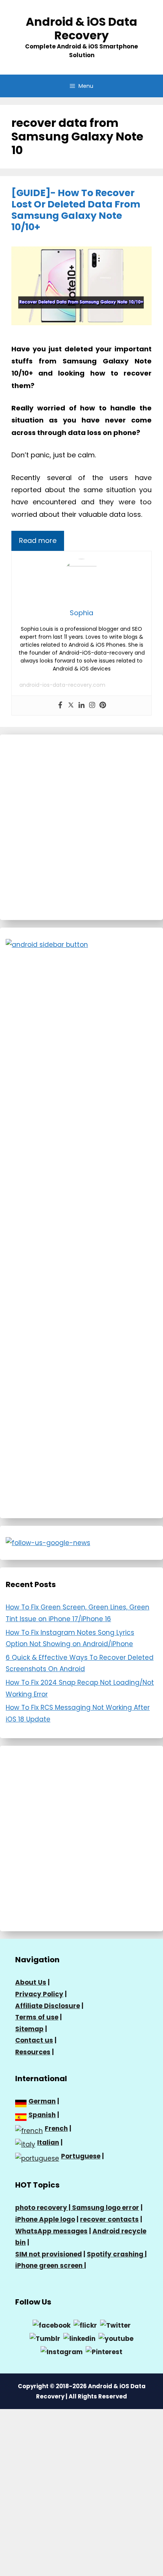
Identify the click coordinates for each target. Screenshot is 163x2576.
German (42, 2101)
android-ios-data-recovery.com (62, 685)
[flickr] (85, 2325)
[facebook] (52, 2325)
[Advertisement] (81, 827)
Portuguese (81, 2156)
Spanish (42, 2115)
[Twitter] (71, 706)
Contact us (34, 2040)
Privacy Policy (39, 1994)
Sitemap (29, 2029)
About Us (31, 1982)
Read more (38, 540)
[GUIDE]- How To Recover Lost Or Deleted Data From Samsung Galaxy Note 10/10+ (76, 210)
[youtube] (116, 2338)
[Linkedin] (81, 706)
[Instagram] (92, 706)
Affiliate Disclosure (48, 2006)
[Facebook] (60, 706)
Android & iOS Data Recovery (81, 29)
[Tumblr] (45, 2338)
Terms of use (37, 2017)
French (56, 2128)
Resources (33, 2052)
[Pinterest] (103, 706)
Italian (48, 2143)
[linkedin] (79, 2338)
